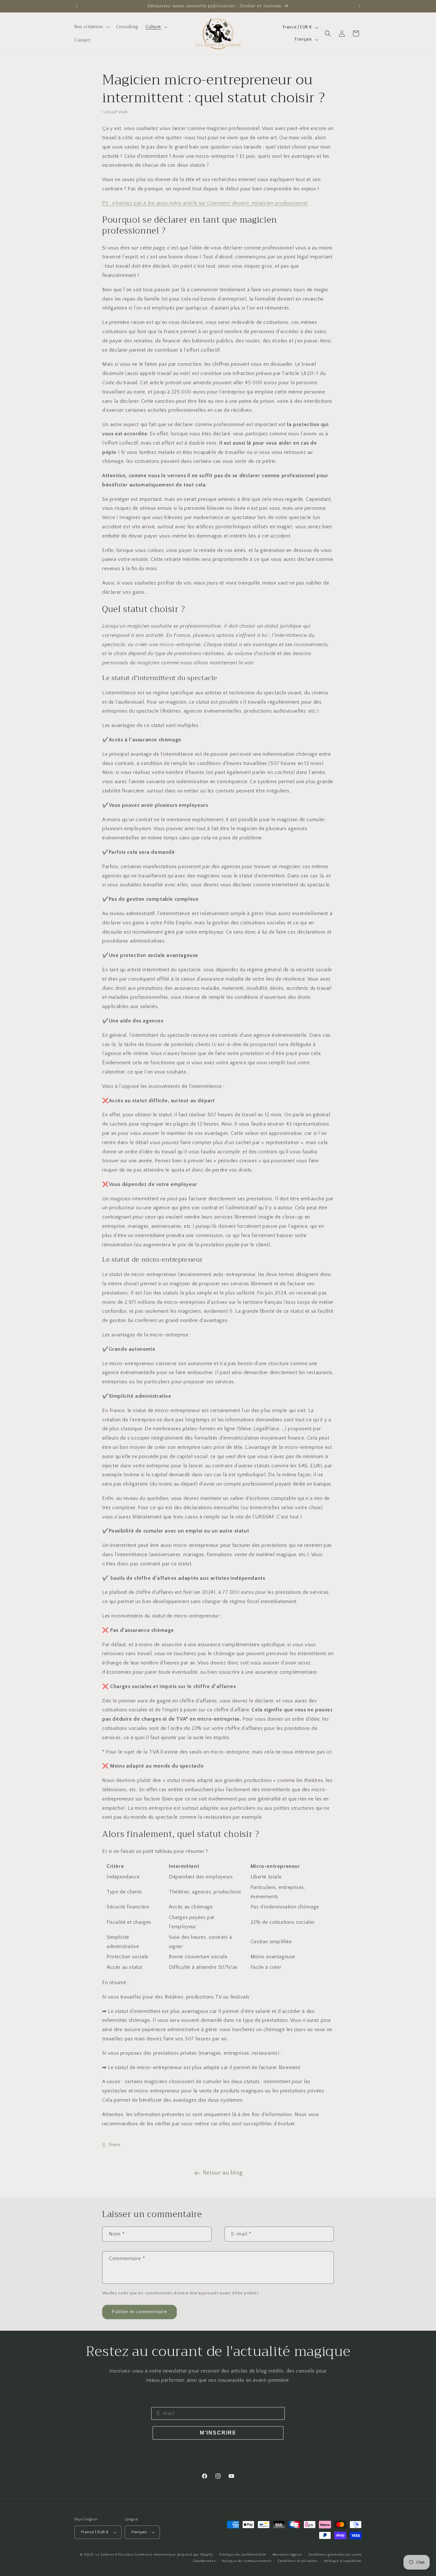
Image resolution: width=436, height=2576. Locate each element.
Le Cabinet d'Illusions (114, 2555)
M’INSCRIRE (218, 2433)
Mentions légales (287, 2555)
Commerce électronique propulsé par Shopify (174, 2555)
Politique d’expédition (343, 2561)
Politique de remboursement (246, 2561)
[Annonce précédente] (77, 6)
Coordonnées (204, 2561)
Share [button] (115, 2145)
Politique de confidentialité (243, 2555)
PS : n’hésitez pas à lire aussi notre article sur (205, 203)
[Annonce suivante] (359, 6)
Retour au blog (223, 2173)
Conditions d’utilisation (297, 2561)
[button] (91, 27)
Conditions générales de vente (335, 2555)
